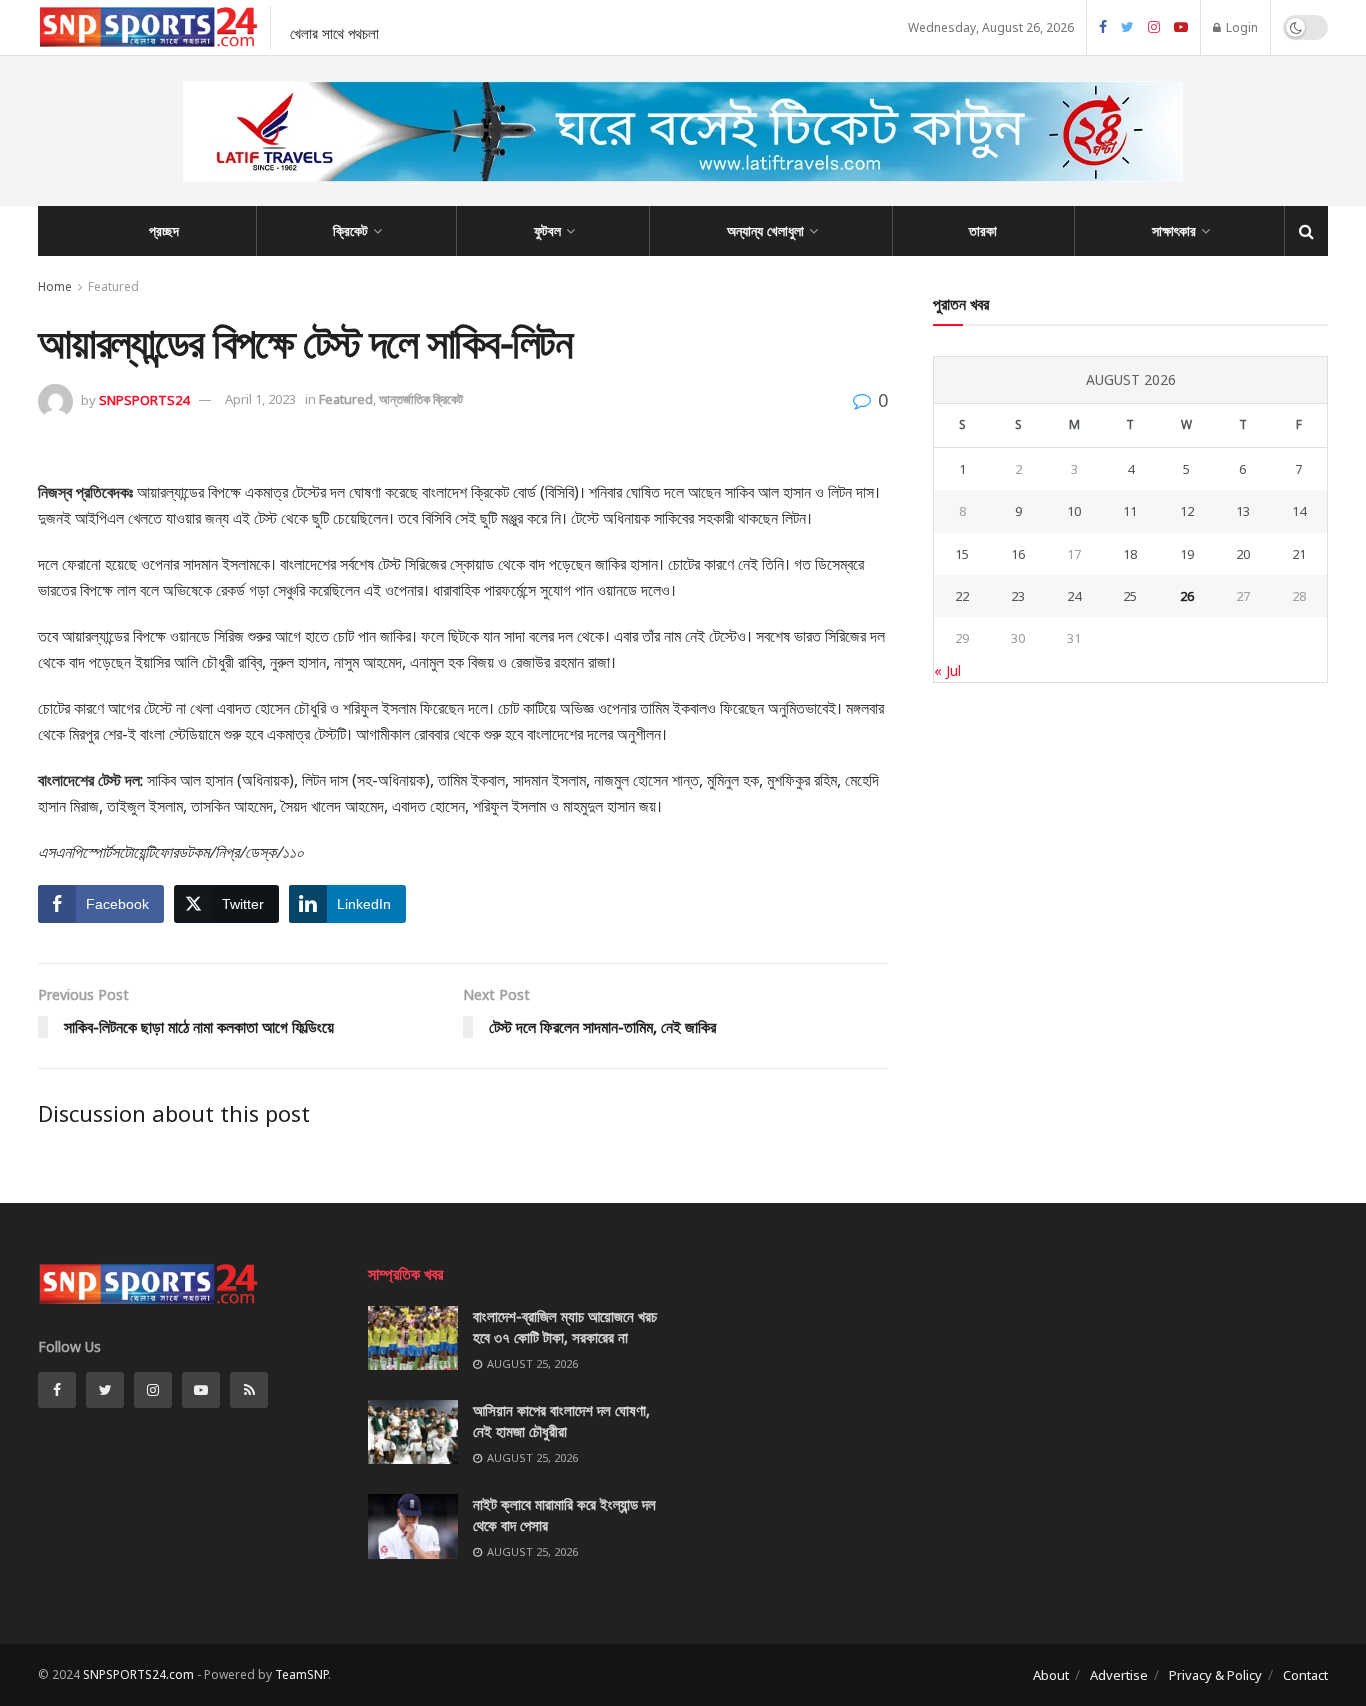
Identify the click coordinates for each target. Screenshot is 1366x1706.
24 (1074, 596)
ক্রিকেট (350, 230)
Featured (113, 286)
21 (1299, 554)
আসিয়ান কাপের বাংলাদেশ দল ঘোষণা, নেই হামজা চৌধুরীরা (561, 1420)
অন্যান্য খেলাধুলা (765, 230)
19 (1187, 554)
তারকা (983, 230)
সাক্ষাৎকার (1174, 230)
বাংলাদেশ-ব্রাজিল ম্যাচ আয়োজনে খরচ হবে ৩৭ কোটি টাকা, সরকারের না (565, 1326)
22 (962, 596)
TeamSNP (301, 1674)
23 (1018, 596)
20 (1243, 554)
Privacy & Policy (1215, 1675)
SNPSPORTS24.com (138, 1674)
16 (1018, 554)
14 (1299, 511)
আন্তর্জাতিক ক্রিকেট (421, 399)
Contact (1305, 1675)
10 (1074, 511)
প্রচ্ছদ (164, 230)
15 (962, 554)
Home (55, 286)
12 (1187, 511)
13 (1243, 511)
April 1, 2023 (260, 399)
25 (1130, 596)
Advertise (1119, 1675)
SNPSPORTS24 (144, 399)
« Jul (947, 670)
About (1051, 1675)
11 (1130, 511)
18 (1130, 554)
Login (1240, 27)
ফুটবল (547, 230)
